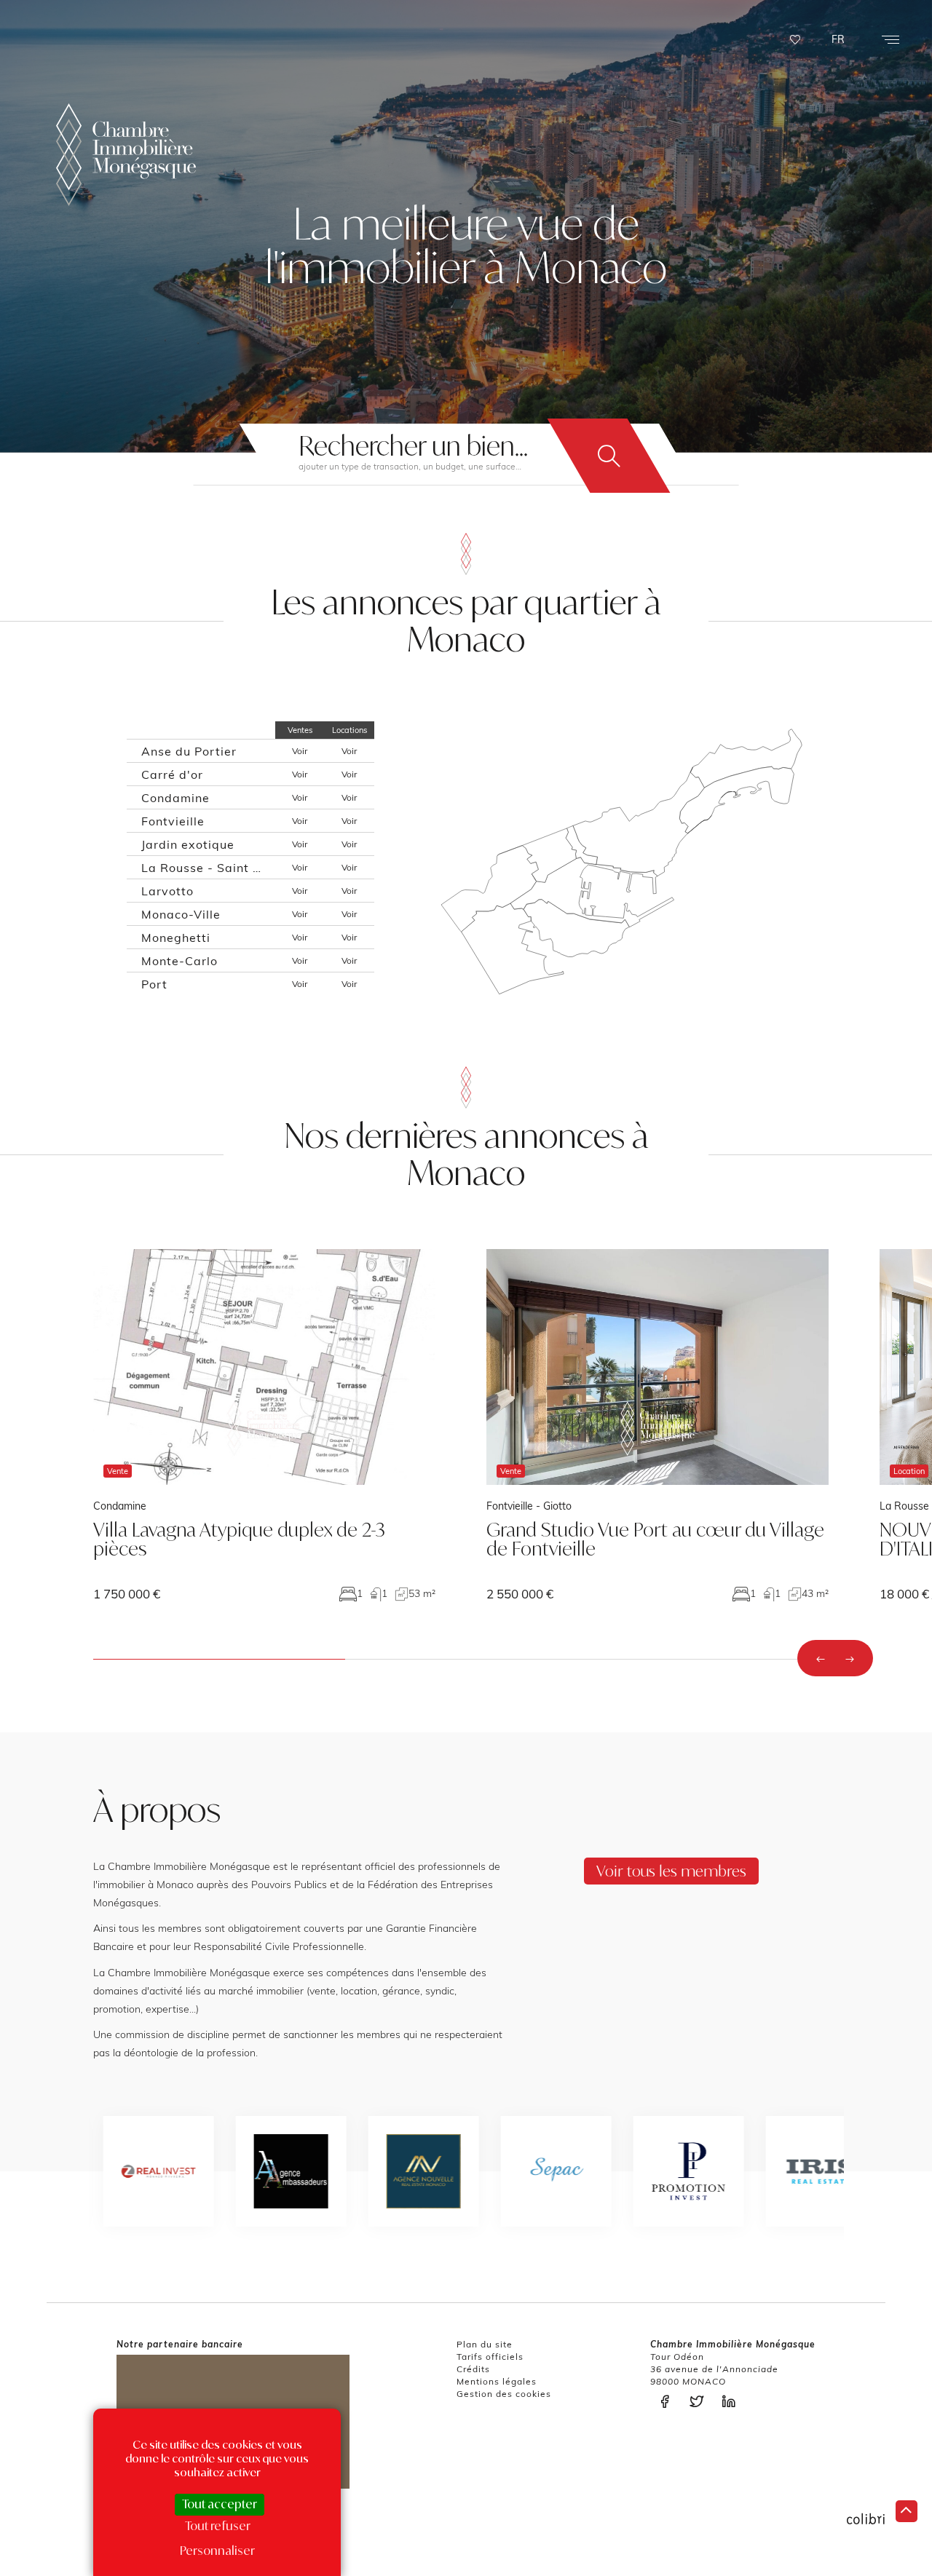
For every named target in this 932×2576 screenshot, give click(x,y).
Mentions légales (497, 2381)
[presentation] (821, 1658)
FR (838, 39)
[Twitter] (700, 2402)
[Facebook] (668, 2402)
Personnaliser (217, 2551)
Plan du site (485, 2344)
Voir (300, 751)
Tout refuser (218, 2526)
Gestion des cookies (504, 2394)
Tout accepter (220, 2504)
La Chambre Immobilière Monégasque (126, 155)
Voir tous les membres (671, 1871)
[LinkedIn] (732, 2402)
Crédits (473, 2369)
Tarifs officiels (490, 2357)
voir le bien (264, 1425)
